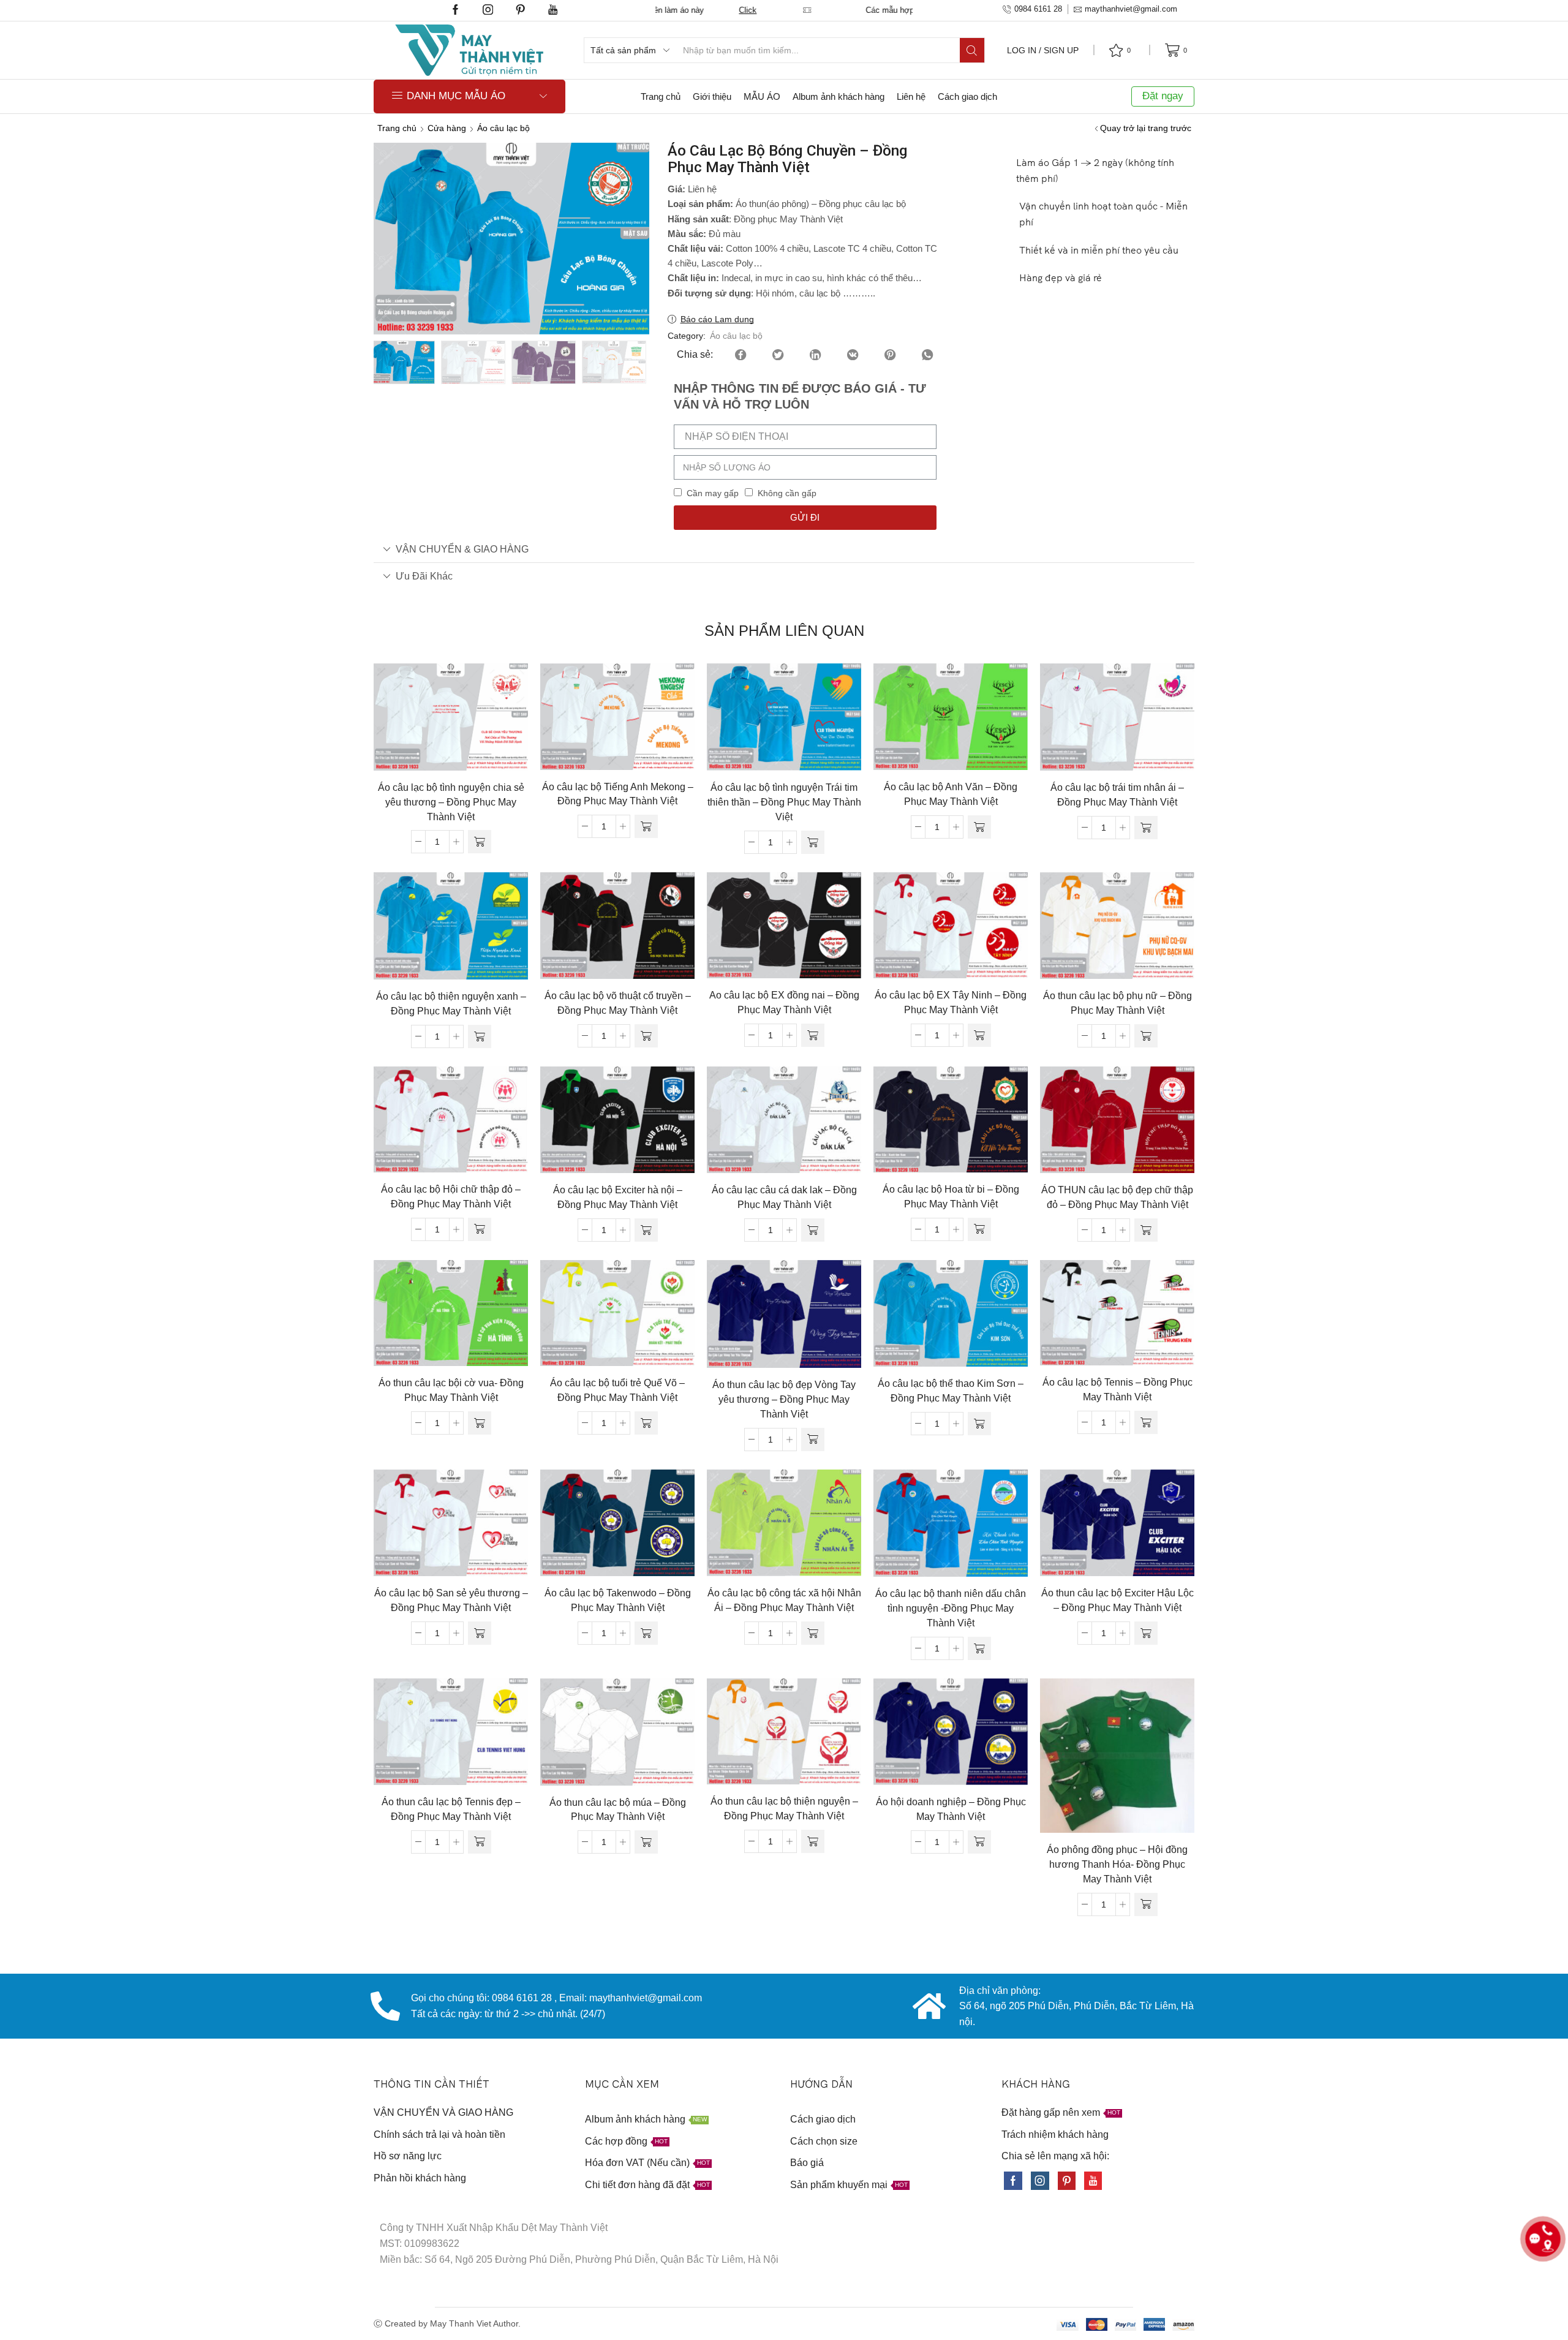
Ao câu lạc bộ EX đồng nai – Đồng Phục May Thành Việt (784, 1002)
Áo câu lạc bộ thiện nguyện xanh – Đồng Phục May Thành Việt (451, 1004)
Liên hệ (911, 96)
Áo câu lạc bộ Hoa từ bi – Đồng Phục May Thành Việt (951, 1197)
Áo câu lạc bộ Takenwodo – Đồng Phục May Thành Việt (618, 1600)
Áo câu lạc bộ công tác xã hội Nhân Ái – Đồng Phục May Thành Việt (784, 1600)
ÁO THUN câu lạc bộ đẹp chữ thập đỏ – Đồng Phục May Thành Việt (1117, 1197)
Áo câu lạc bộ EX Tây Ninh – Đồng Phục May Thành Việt (951, 1002)
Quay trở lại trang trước (1146, 128)
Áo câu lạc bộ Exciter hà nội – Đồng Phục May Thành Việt (618, 1197)
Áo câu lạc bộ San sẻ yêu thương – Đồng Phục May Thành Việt (451, 1600)
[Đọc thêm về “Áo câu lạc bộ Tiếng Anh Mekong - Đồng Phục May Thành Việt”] (646, 826)
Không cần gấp (787, 493)
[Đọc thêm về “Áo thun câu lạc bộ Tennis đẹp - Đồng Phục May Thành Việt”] (480, 1842)
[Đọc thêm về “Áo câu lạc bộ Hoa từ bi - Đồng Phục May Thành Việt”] (979, 1229)
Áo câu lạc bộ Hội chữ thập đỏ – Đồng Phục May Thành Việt (451, 1197)
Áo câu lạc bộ (503, 128)
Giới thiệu (712, 96)
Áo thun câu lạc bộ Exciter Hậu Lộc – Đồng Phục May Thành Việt (1118, 1600)
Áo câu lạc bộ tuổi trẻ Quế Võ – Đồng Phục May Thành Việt (617, 1390)
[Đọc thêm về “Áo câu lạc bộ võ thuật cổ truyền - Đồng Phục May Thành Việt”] (646, 1036)
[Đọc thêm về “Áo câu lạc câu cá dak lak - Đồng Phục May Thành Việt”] (813, 1230)
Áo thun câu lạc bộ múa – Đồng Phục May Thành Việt (618, 1810)
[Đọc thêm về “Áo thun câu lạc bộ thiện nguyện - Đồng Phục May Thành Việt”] (813, 1841)
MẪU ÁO (762, 96)
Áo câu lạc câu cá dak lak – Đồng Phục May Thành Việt (784, 1197)
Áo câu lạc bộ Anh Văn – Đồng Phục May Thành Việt (951, 794)
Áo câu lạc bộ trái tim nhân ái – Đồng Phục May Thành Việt (1117, 795)
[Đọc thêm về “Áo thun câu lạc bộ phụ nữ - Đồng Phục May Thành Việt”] (1146, 1036)
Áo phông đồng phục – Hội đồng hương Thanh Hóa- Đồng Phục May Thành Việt (1117, 1864)
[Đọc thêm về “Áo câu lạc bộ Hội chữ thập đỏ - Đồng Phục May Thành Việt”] (480, 1229)
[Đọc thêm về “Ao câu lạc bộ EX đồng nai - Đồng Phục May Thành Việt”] (813, 1035)
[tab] (784, 549)
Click (890, 10)
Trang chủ (661, 96)
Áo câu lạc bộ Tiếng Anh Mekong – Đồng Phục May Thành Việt (618, 794)
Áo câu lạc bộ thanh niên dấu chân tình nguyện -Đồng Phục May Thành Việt (951, 1608)
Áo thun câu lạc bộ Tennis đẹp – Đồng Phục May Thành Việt (451, 1809)
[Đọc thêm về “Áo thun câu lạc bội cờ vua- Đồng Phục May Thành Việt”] (480, 1423)
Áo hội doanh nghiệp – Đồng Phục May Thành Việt (951, 1809)
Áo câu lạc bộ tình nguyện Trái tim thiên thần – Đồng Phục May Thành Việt (784, 802)
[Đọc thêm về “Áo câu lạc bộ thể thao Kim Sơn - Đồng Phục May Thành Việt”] (979, 1424)
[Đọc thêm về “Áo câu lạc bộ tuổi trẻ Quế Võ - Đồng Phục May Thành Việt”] (646, 1423)
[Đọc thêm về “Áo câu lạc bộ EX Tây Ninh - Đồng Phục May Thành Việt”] (979, 1035)
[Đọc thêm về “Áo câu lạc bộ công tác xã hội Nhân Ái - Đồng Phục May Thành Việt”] (813, 1633)
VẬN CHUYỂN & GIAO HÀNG (462, 549)
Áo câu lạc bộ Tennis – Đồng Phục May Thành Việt (1118, 1390)
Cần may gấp (713, 493)
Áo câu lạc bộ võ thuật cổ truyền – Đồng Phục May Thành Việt (618, 1003)
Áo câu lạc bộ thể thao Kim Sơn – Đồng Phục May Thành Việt (951, 1391)
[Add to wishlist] (426, 722)
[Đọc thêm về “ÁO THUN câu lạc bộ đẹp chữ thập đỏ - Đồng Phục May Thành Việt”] (1146, 1230)
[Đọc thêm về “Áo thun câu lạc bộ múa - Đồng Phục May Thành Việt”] (646, 1842)
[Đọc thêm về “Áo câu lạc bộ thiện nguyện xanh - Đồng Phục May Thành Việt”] (480, 1036)
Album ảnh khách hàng (839, 96)
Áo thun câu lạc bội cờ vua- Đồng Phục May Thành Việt (451, 1390)
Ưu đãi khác (424, 576)
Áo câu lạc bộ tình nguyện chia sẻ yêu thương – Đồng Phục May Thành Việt (451, 802)
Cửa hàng (447, 128)
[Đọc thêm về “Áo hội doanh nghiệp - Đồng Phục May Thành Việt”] (979, 1842)
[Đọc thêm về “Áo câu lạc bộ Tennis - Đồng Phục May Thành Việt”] (1146, 1422)
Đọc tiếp (451, 722)
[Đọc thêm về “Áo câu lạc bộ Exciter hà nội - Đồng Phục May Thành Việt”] (646, 1230)
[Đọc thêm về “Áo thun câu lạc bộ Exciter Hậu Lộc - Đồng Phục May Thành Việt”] (1146, 1633)
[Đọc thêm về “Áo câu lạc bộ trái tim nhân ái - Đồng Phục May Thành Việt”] (1146, 828)
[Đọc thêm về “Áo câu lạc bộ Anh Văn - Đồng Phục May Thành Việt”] (979, 827)
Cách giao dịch (967, 96)
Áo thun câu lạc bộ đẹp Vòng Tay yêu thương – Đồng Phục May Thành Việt (784, 1399)
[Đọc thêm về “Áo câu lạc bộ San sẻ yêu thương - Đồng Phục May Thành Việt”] (480, 1633)
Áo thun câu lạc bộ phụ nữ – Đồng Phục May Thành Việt (1118, 1003)
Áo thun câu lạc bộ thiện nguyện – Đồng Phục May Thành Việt (784, 1809)
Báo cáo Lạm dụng (717, 319)
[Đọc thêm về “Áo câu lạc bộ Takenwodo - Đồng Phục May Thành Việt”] (646, 1633)
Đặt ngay (1163, 96)
